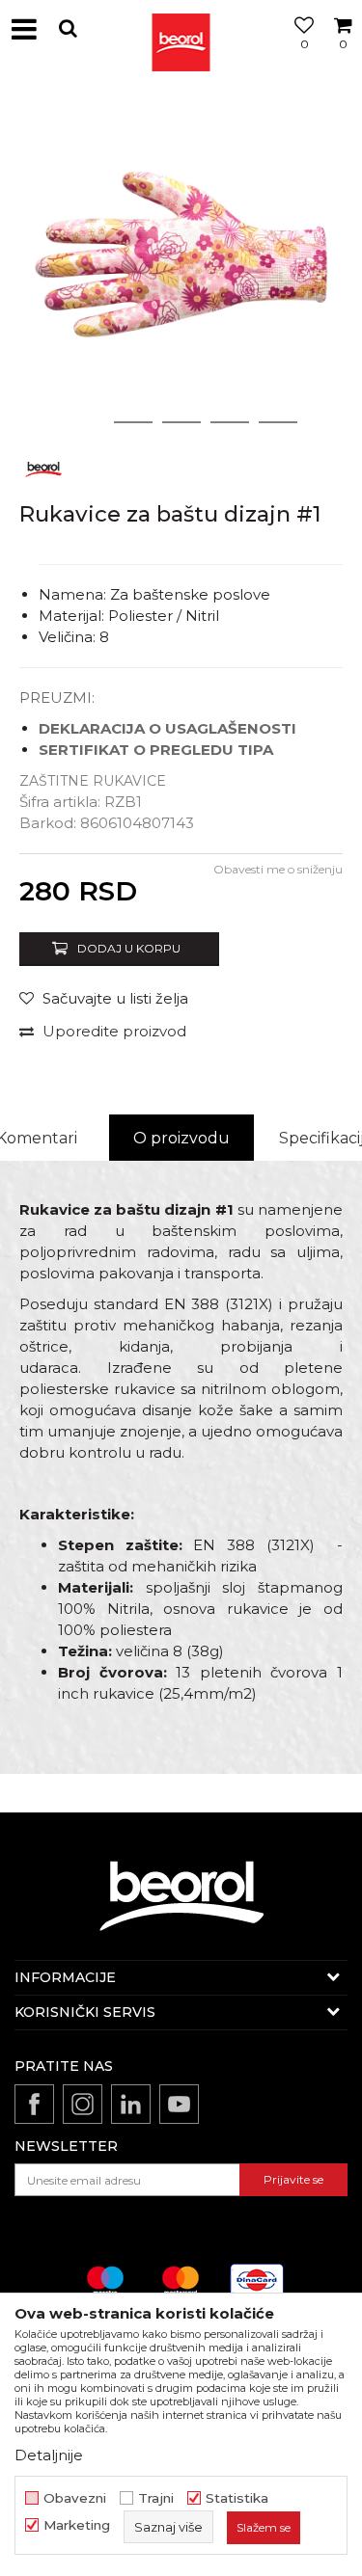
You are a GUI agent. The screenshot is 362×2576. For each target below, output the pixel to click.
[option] (181, 263)
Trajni (156, 2498)
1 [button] (85, 422)
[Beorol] (181, 29)
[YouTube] (179, 2104)
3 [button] (181, 422)
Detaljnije (49, 2455)
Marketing (77, 2525)
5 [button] (278, 422)
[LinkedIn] (131, 2104)
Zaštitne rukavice (93, 781)
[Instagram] (83, 2104)
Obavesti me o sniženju (278, 869)
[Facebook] (34, 2104)
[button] (68, 28)
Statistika (237, 2498)
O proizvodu (181, 1138)
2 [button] (133, 422)
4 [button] (230, 422)
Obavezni (75, 2498)
